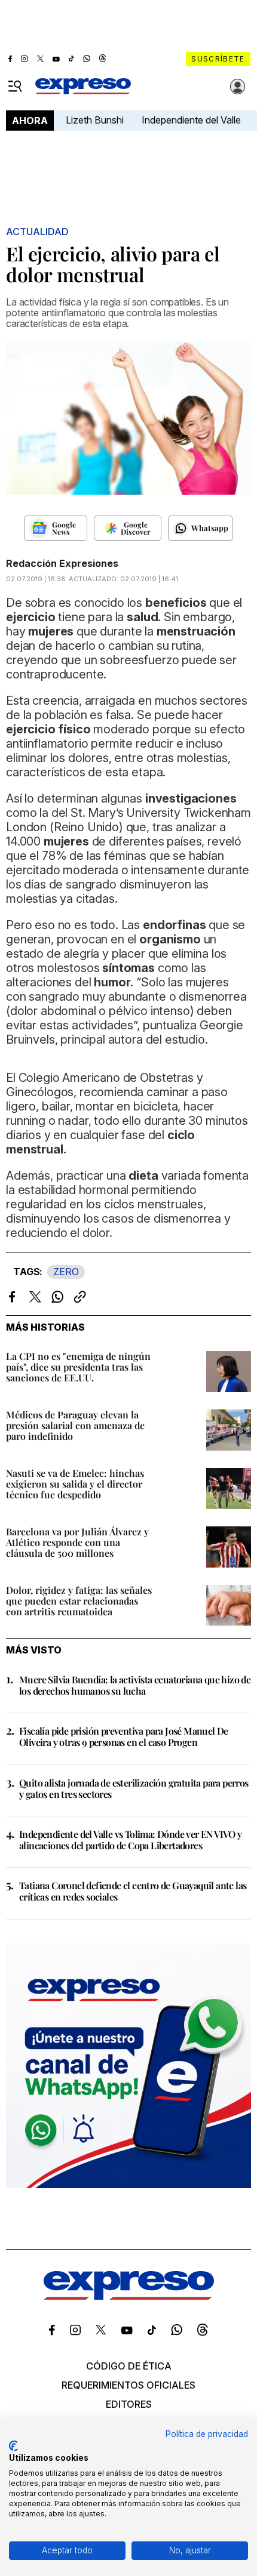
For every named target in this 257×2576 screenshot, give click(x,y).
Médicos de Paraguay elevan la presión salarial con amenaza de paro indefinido (75, 1425)
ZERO (66, 1272)
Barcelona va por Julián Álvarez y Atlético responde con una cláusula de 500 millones (77, 1542)
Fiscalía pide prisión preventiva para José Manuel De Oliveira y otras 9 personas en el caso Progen (124, 1736)
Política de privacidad (207, 2434)
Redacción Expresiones (62, 563)
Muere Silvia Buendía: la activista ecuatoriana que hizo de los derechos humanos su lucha (135, 1685)
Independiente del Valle (191, 120)
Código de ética (129, 2366)
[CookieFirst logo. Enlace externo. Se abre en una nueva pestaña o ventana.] (13, 2446)
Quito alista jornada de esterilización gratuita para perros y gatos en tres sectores (134, 1788)
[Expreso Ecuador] (129, 2296)
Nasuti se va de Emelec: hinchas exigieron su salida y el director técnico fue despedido (75, 1484)
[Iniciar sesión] (238, 87)
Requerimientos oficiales (128, 2385)
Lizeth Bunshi (95, 120)
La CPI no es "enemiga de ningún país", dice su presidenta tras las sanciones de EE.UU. (78, 1367)
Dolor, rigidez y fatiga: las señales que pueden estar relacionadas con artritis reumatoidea (79, 1601)
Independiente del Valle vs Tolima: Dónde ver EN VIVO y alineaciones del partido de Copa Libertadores (131, 1840)
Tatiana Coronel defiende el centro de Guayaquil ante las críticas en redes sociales (133, 1891)
